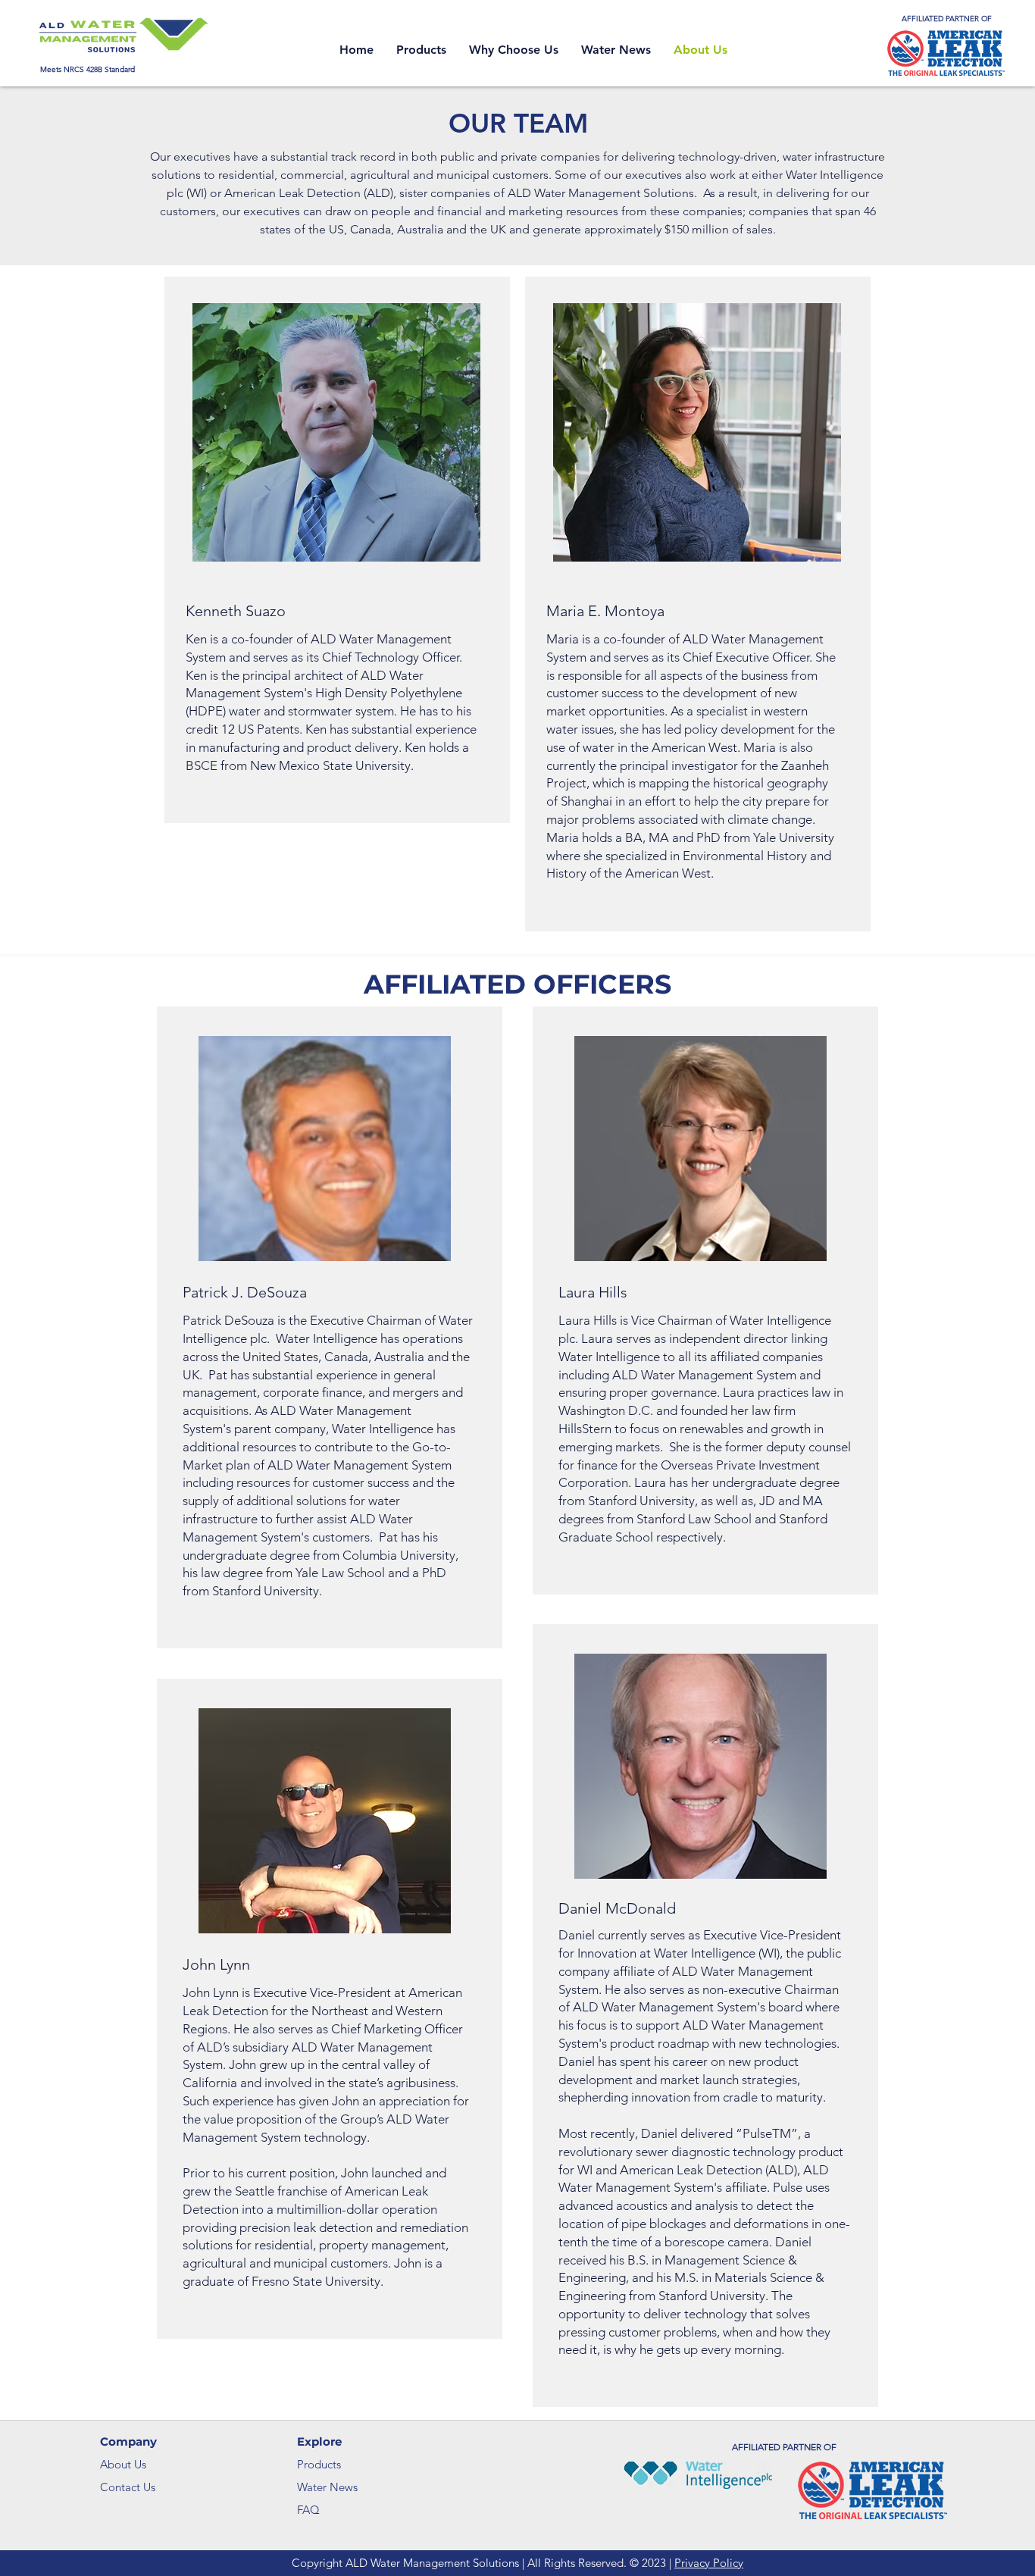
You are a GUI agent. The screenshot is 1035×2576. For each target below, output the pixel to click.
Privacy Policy (709, 2563)
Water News (327, 2487)
